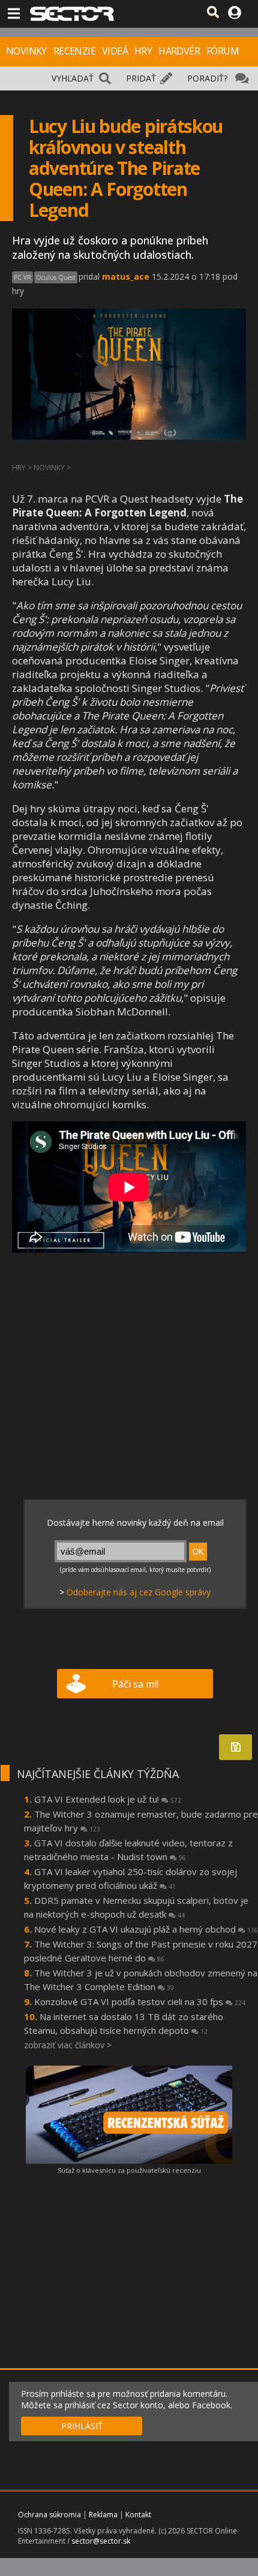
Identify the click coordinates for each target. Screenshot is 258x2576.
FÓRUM (223, 51)
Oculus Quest (56, 277)
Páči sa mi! (135, 1684)
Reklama (103, 2515)
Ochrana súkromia (49, 2515)
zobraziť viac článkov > (68, 2045)
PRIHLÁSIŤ (82, 2426)
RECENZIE (74, 51)
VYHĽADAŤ (73, 78)
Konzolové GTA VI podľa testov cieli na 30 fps (140, 2001)
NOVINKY (26, 51)
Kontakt (138, 2515)
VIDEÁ (115, 51)
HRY (143, 51)
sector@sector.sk (101, 2541)
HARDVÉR (179, 51)
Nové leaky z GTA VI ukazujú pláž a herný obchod (146, 1929)
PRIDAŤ (141, 78)
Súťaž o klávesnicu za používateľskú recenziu (129, 2170)
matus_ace (126, 276)
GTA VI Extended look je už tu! (108, 1799)
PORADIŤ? (207, 78)
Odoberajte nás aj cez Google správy (139, 1592)
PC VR (22, 277)
